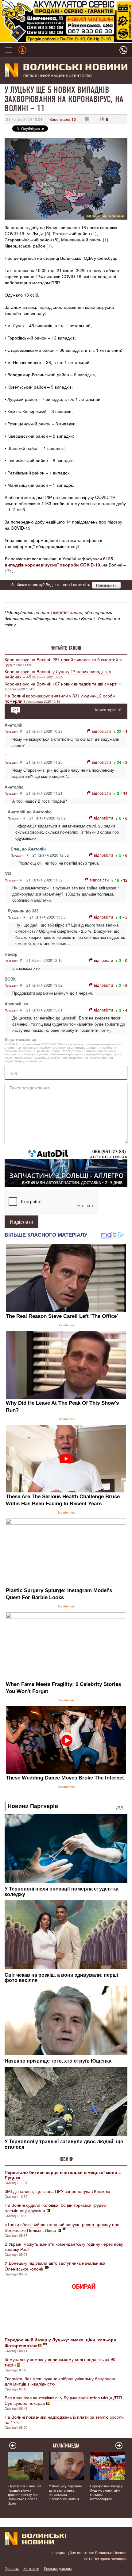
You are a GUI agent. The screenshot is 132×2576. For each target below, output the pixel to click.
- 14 (124, 793)
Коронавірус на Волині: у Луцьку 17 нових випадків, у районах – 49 (58, 674)
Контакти (31, 2568)
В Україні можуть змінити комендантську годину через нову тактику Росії (64, 2246)
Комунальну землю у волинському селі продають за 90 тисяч (60, 2362)
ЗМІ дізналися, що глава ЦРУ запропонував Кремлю (57, 2191)
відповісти (101, 731)
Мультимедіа (66, 2446)
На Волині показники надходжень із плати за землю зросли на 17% (64, 2419)
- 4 (125, 1010)
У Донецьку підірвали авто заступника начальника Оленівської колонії (55, 2266)
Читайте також (66, 648)
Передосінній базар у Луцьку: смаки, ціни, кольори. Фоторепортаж (106, 2492)
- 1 (125, 731)
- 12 (124, 880)
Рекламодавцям (58, 2568)
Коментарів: (63, 119)
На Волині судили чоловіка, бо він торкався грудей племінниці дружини (55, 2208)
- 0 (125, 960)
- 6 (125, 818)
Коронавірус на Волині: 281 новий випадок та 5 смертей (61, 659)
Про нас (12, 2568)
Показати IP (14, 731)
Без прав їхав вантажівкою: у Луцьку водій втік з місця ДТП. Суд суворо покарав (64, 2400)
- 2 (125, 762)
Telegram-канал (66, 612)
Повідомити (106, 585)
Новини (66, 2159)
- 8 (125, 985)
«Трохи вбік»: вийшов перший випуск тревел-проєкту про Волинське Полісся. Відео (62, 2227)
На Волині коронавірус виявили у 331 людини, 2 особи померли (60, 698)
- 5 (125, 917)
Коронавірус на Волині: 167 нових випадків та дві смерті (61, 684)
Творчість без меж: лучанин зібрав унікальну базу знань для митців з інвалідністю (60, 2381)
